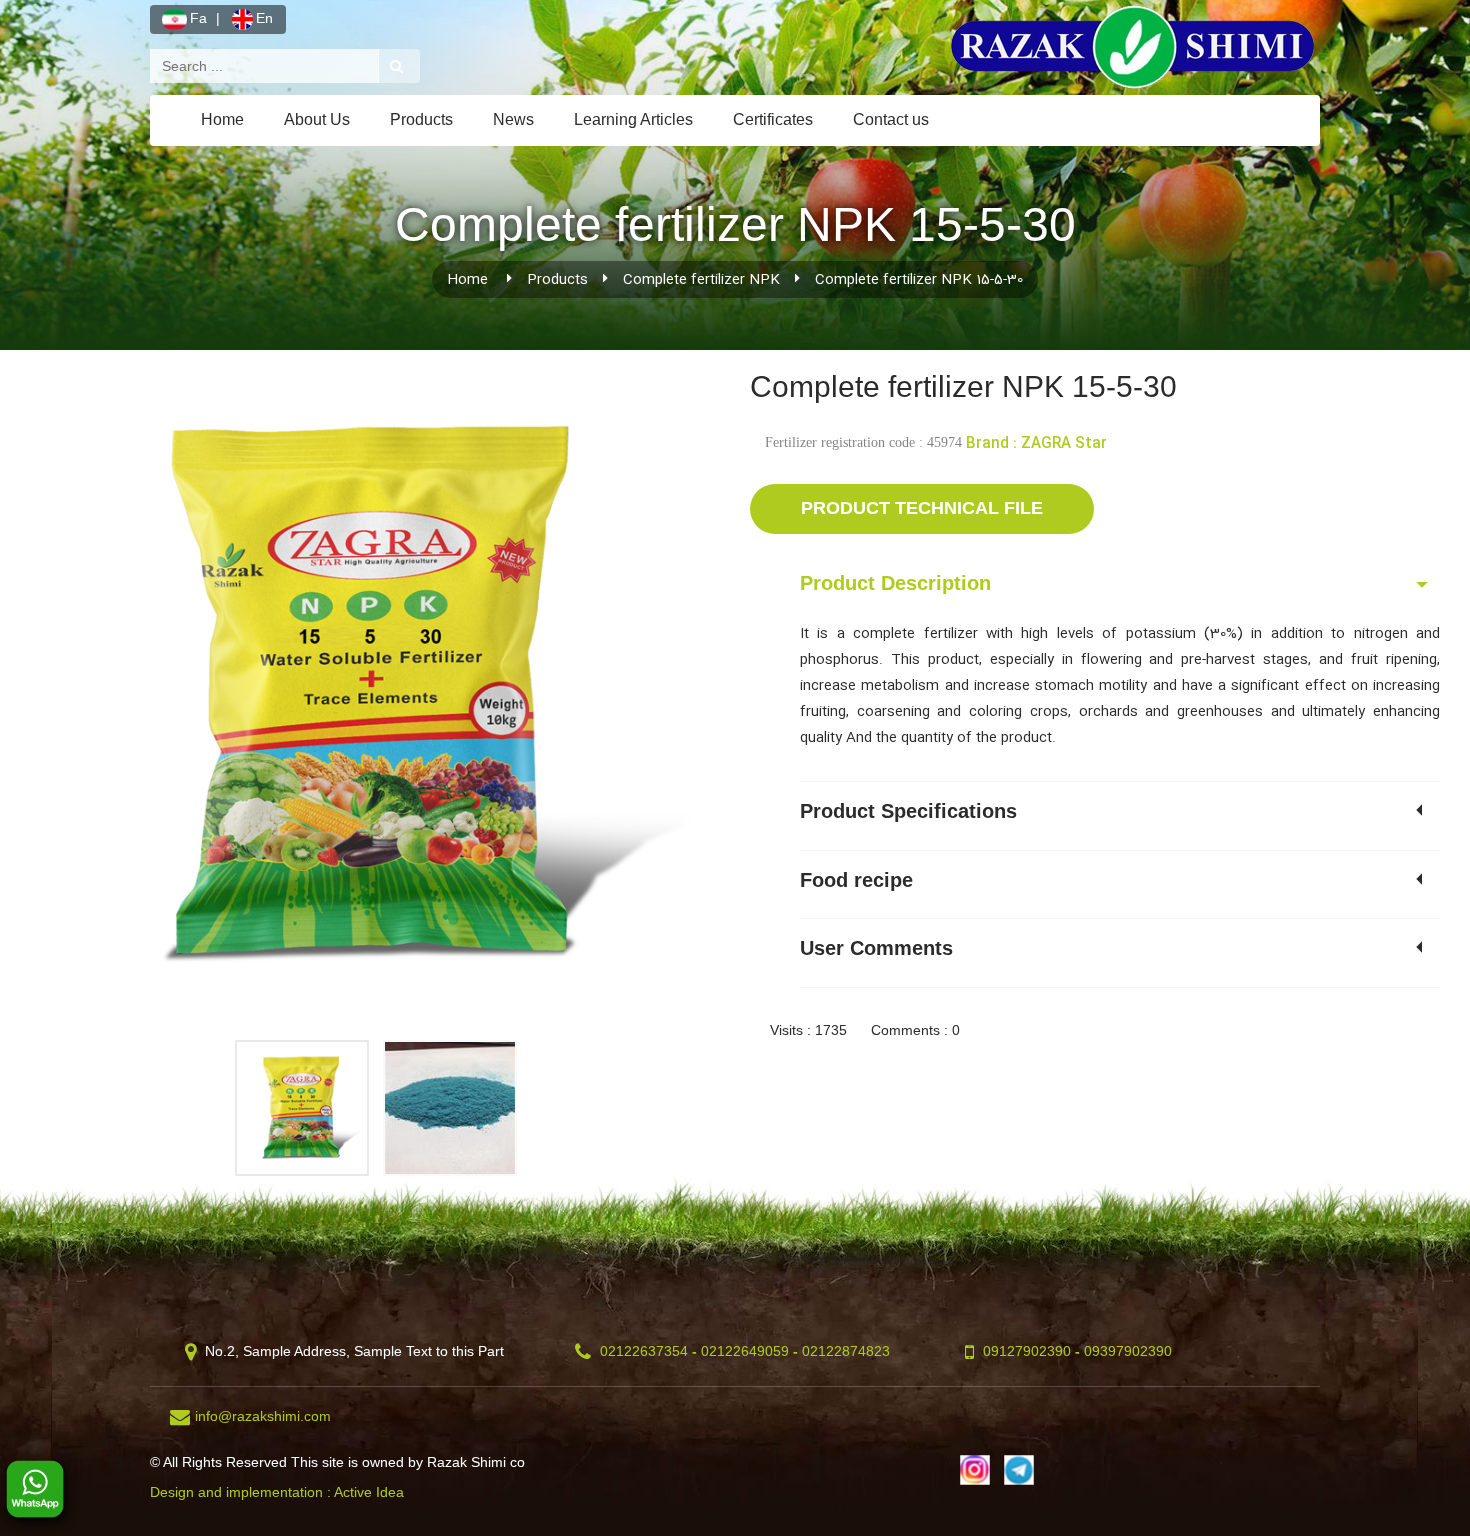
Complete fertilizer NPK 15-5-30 (919, 280)
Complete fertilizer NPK (701, 280)
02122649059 (745, 1351)
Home (222, 119)
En (264, 18)
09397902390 (1128, 1351)
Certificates (773, 119)
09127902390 (1027, 1351)
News (513, 119)
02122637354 (644, 1351)
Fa (198, 18)
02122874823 (846, 1351)
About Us (317, 119)
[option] (375, 695)
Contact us (891, 119)
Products (421, 119)
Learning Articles (633, 119)
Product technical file (922, 508)
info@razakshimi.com (263, 1416)
